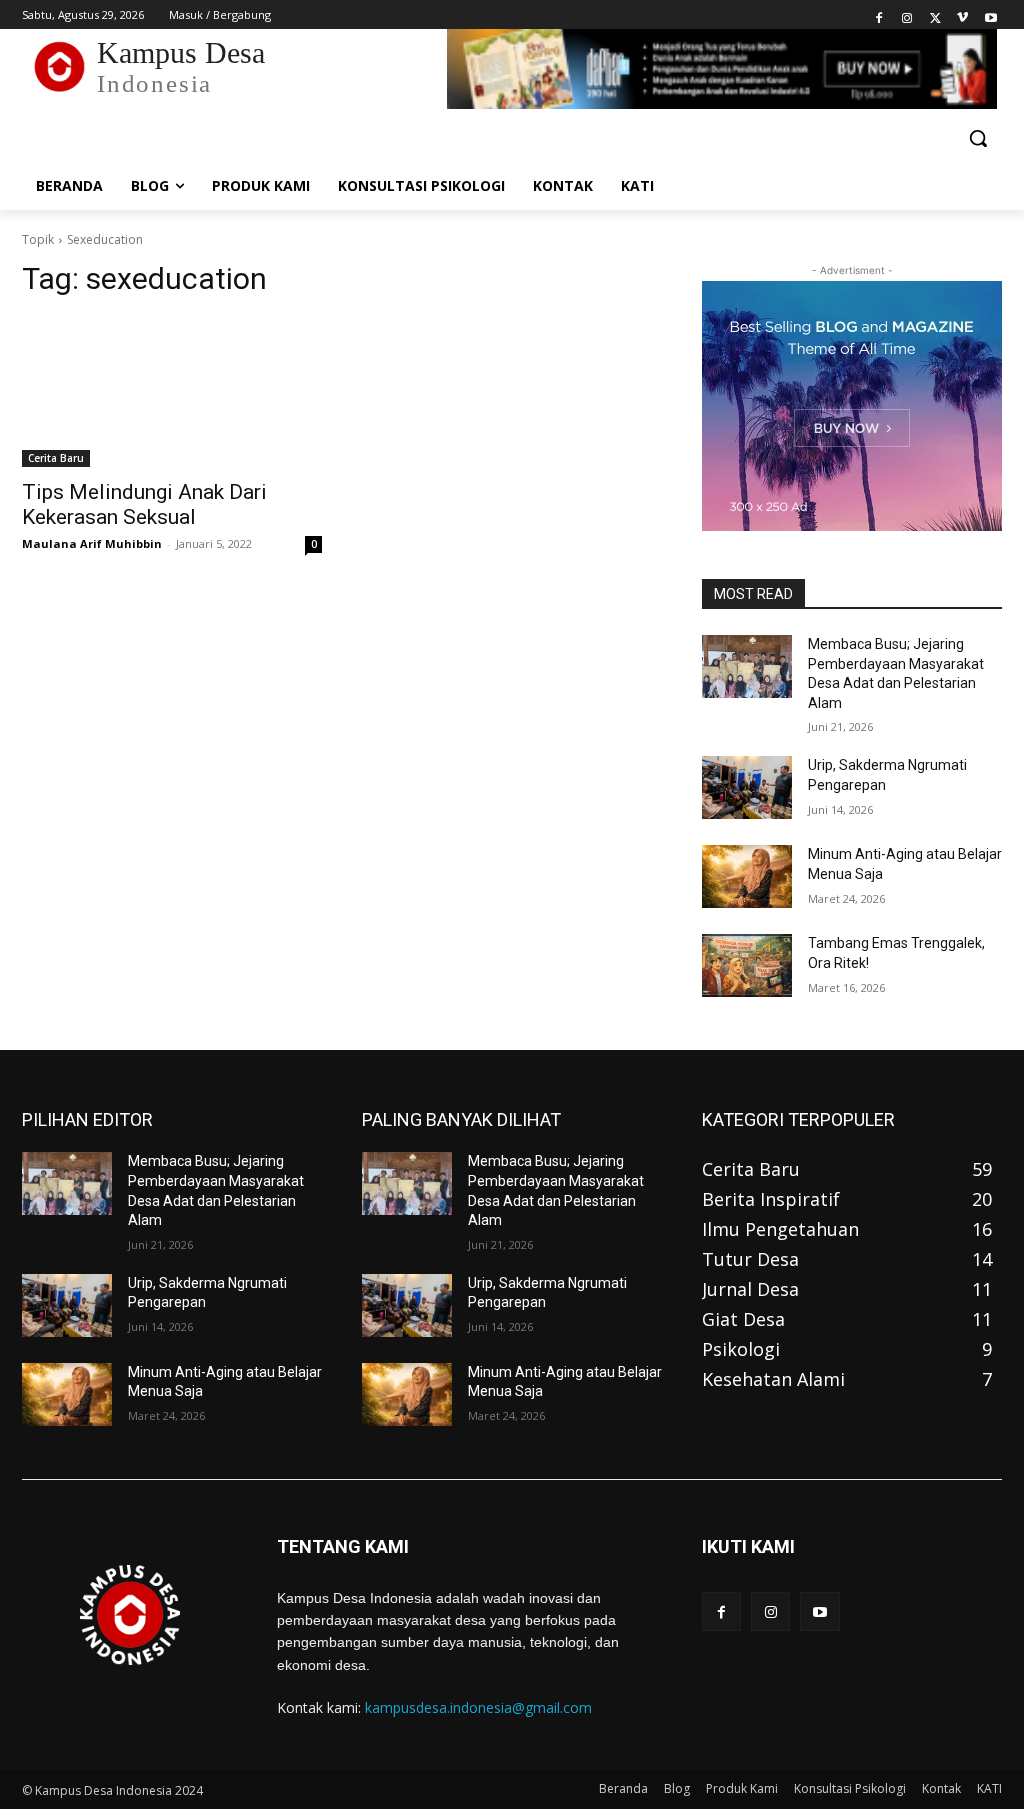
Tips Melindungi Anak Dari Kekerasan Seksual (144, 504)
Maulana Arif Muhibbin (92, 543)
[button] (978, 138)
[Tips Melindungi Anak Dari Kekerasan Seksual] (172, 392)
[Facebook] (879, 15)
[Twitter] (935, 15)
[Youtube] (990, 15)
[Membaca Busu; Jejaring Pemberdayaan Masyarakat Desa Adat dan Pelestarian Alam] (747, 666)
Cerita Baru (56, 458)
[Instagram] (907, 15)
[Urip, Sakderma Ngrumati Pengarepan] (747, 787)
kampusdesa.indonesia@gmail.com (478, 1707)
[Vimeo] (962, 15)
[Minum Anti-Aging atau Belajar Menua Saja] (747, 876)
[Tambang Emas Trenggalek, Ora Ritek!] (747, 965)
